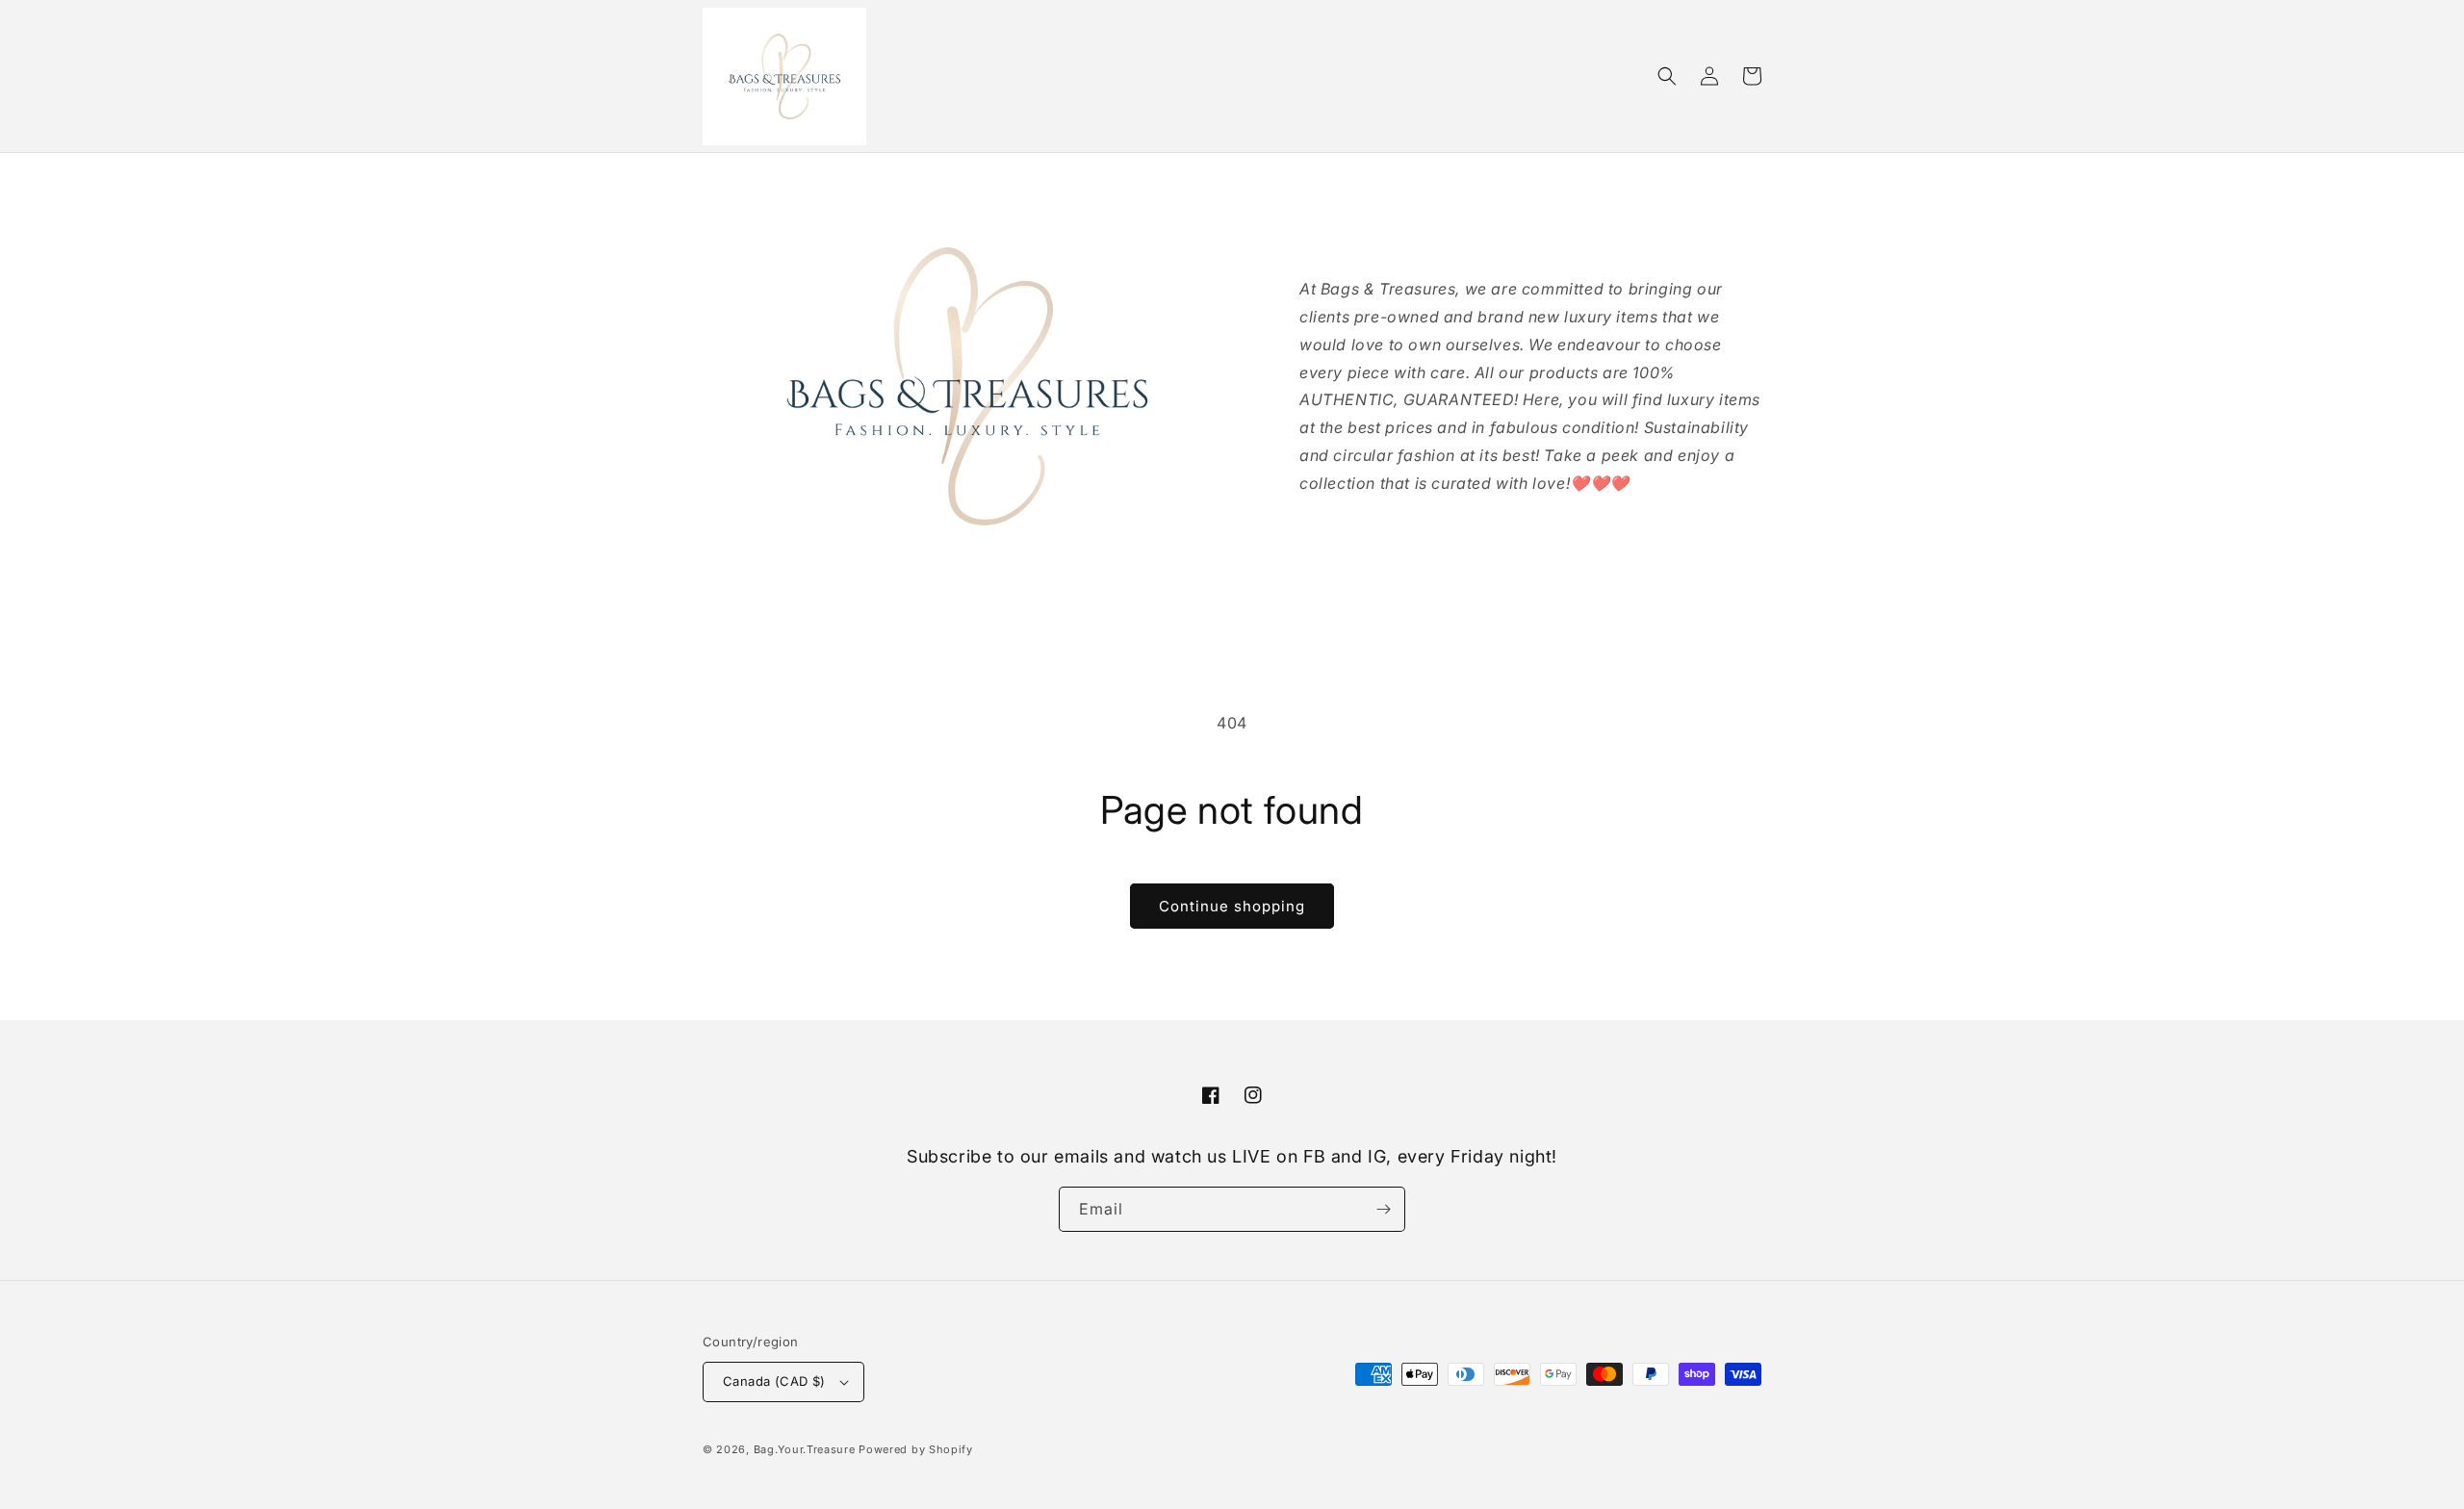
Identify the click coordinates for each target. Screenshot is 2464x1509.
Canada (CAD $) (774, 1381)
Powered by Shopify (916, 1449)
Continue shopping (1232, 906)
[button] (1667, 76)
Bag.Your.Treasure (805, 1449)
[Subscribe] (1383, 1209)
